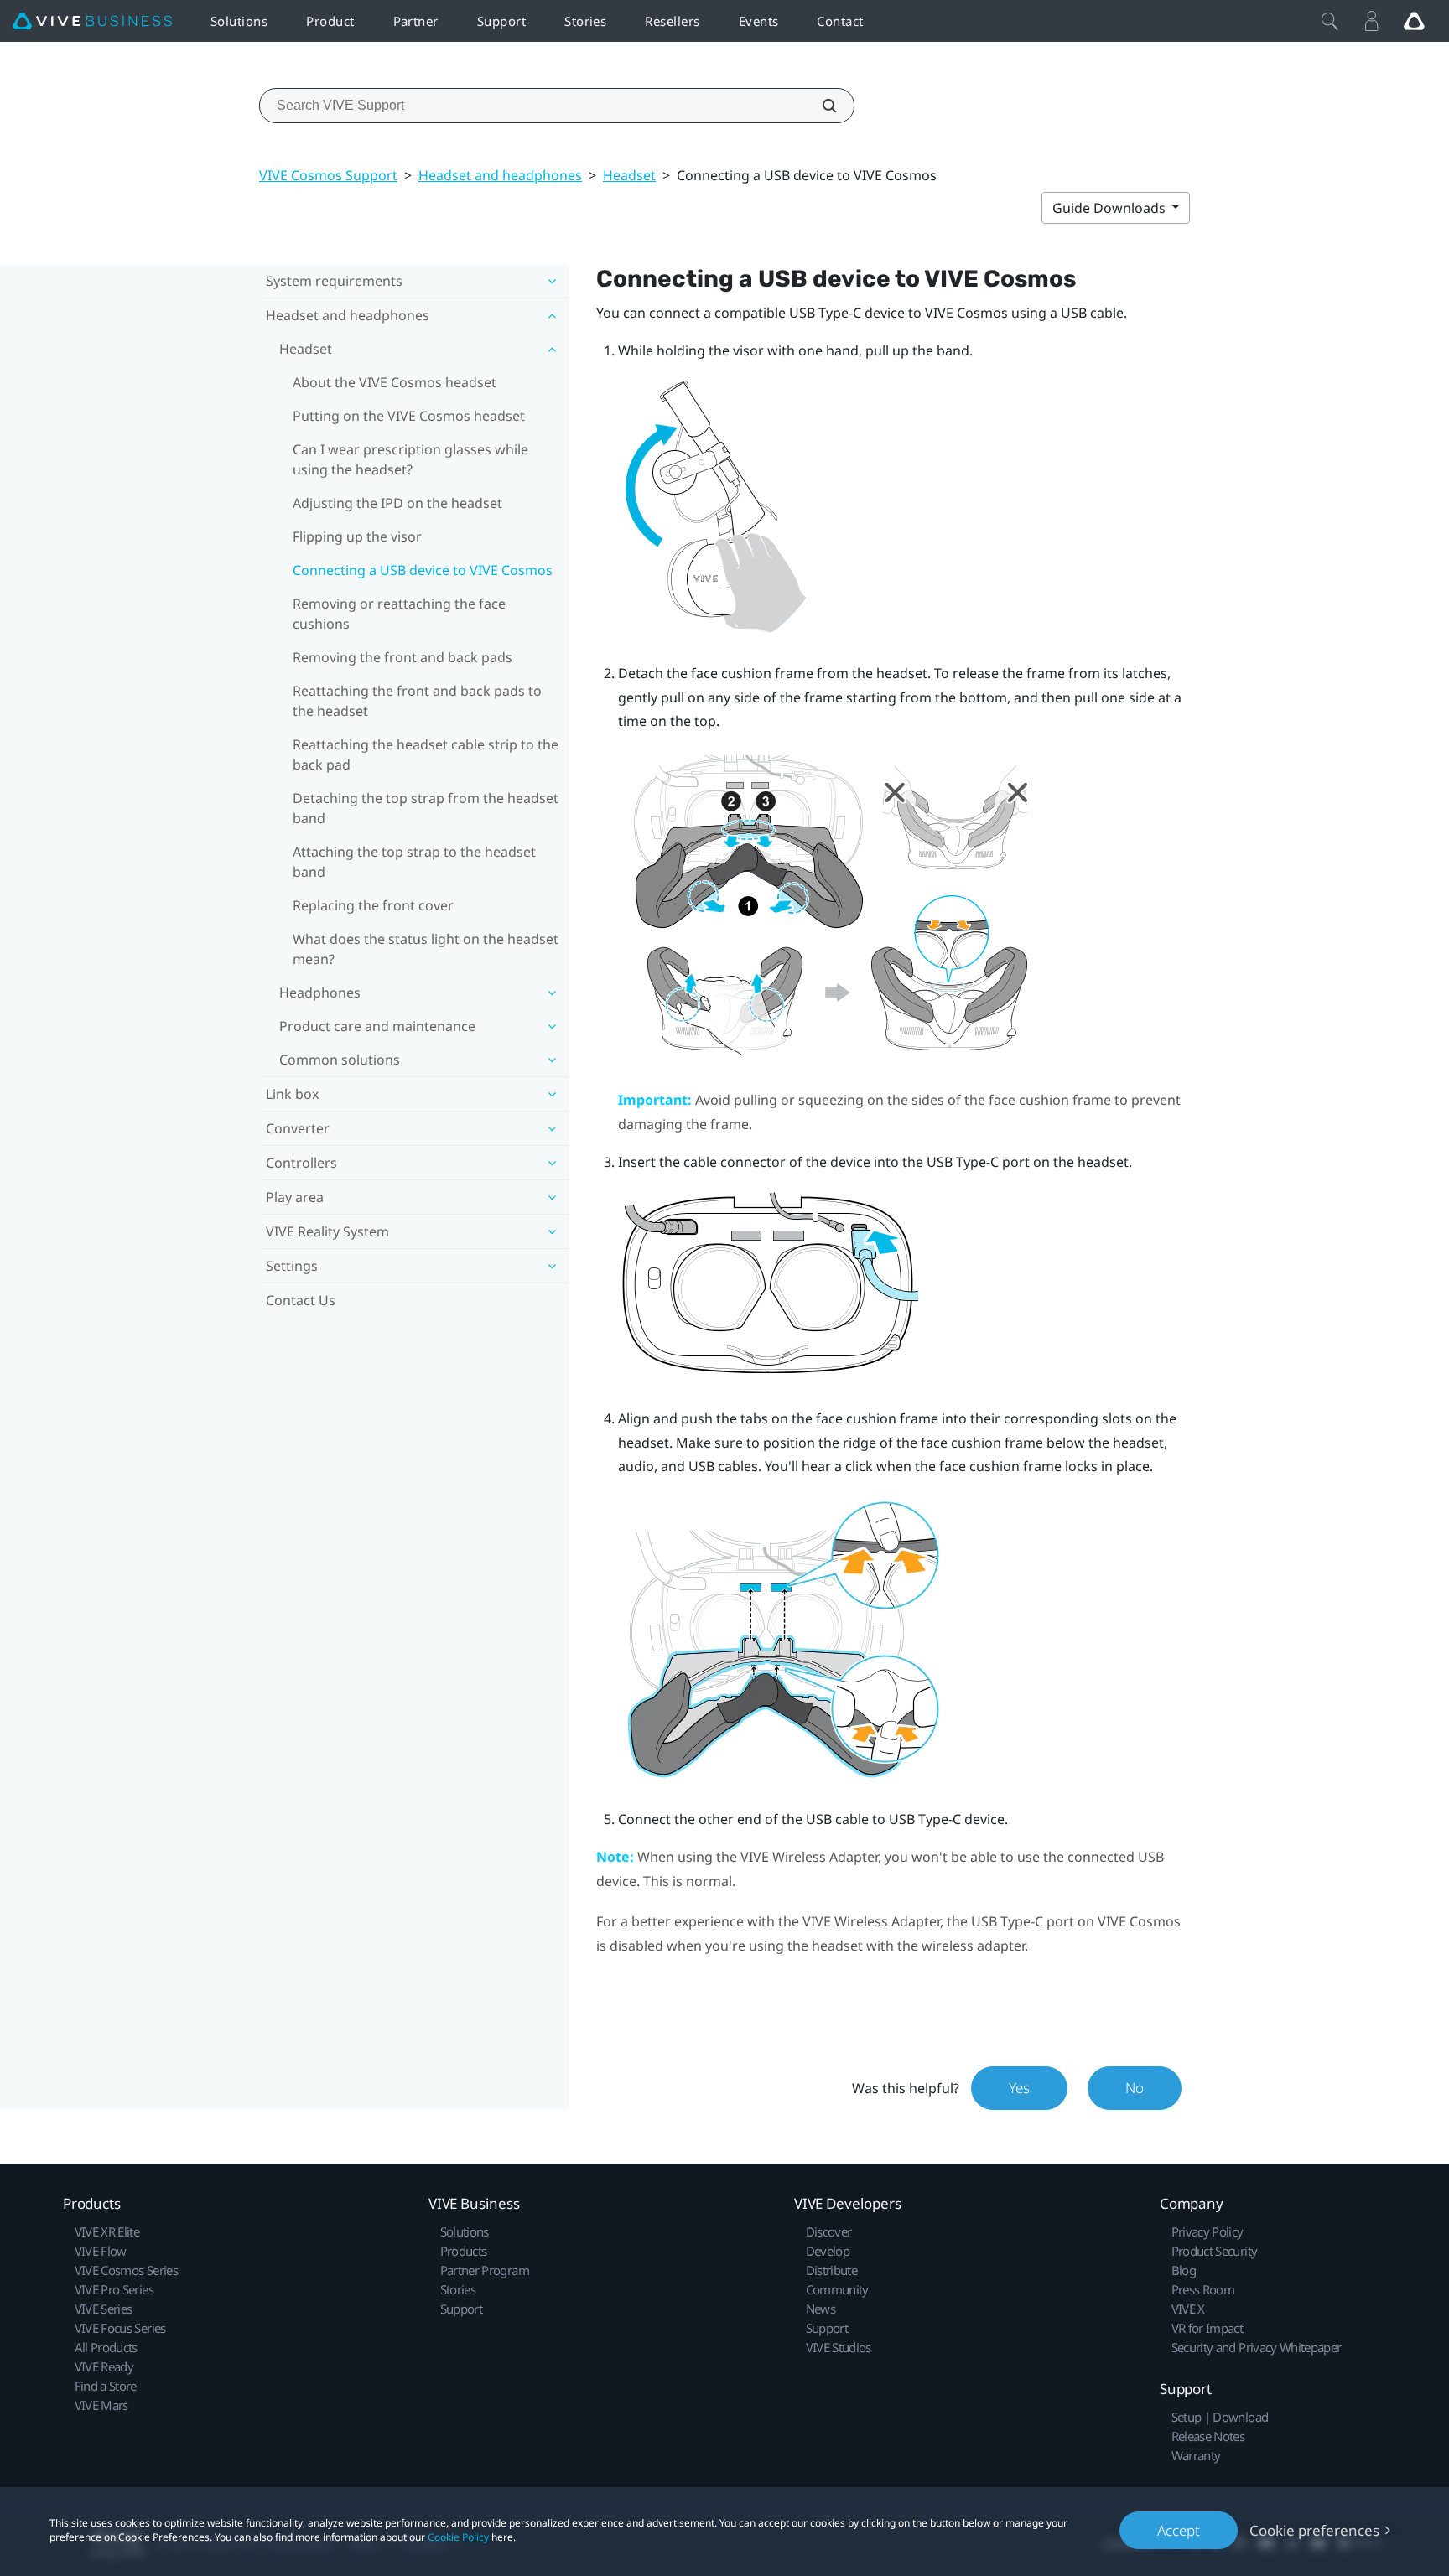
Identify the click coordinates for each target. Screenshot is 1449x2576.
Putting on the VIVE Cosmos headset (409, 416)
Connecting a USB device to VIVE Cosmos (423, 570)
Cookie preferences (1314, 2530)
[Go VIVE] (1414, 21)
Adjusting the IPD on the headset (397, 503)
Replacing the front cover (373, 905)
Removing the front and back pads (402, 657)
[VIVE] (92, 21)
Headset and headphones (500, 175)
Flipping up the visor (357, 536)
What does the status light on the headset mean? (426, 949)
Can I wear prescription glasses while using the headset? (410, 459)
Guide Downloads (1111, 208)
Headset (629, 175)
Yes (1019, 2088)
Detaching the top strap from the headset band (426, 808)
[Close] (1330, 21)
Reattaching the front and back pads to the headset (417, 701)
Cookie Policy (458, 2537)
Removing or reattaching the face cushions (399, 614)
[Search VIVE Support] (820, 106)
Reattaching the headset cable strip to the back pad (426, 754)
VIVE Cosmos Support (328, 175)
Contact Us (301, 1300)
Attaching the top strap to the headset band (414, 862)
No (1135, 2088)
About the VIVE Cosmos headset (395, 382)
